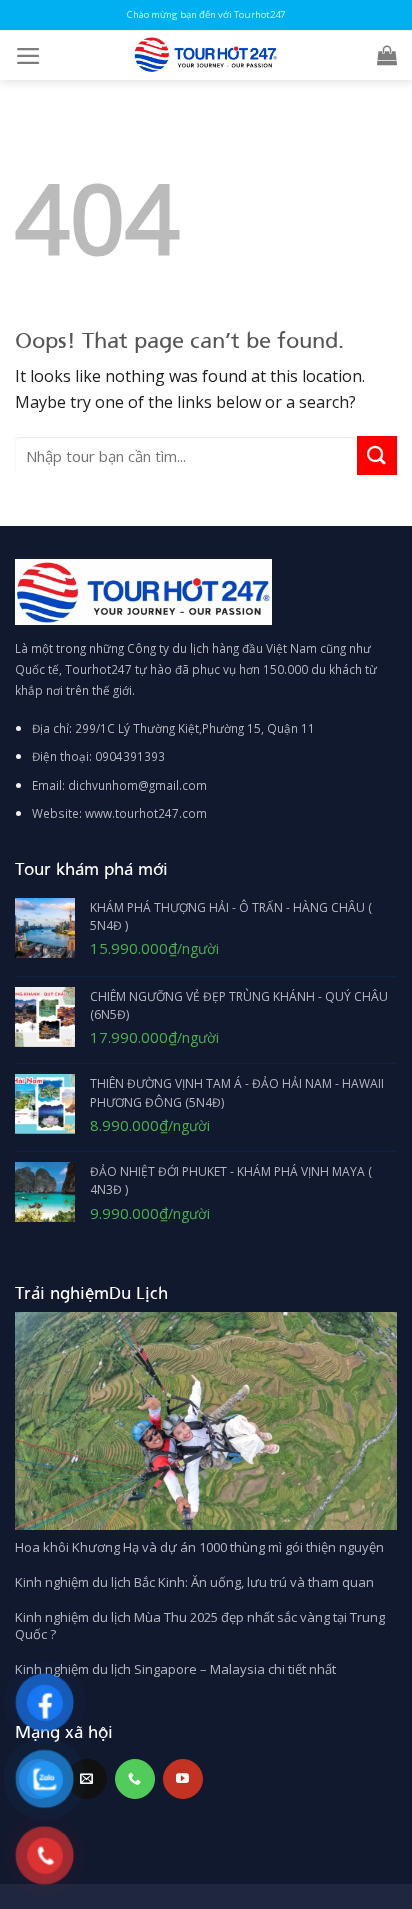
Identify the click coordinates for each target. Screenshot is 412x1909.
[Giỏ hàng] (387, 55)
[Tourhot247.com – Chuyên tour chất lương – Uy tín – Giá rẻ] (206, 55)
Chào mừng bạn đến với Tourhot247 (206, 14)
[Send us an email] (87, 1779)
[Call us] (135, 1779)
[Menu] (28, 56)
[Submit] (377, 455)
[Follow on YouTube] (183, 1779)
